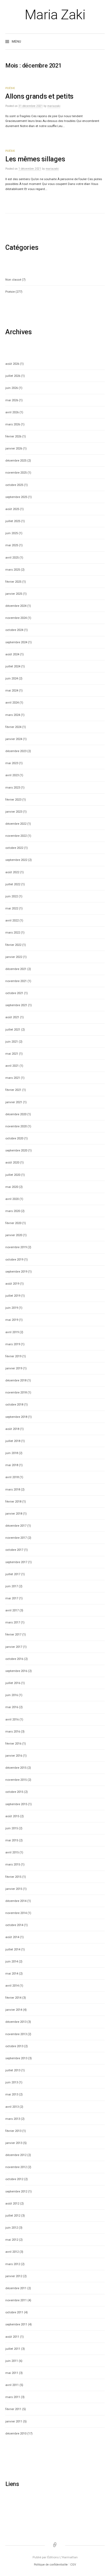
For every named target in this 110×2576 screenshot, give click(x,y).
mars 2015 (13, 1864)
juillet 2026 (13, 376)
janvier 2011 (14, 2421)
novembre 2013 (16, 2034)
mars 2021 (13, 1078)
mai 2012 (12, 2240)
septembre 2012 (16, 2191)
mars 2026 (13, 424)
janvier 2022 (14, 957)
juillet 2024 (13, 666)
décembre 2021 (16, 969)
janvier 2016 (14, 1756)
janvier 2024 (14, 739)
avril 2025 (12, 557)
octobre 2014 (14, 1925)
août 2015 (12, 1816)
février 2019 (13, 1356)
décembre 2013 (16, 2022)
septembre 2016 (16, 1671)
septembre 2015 (16, 1804)
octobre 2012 (14, 2179)
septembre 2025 (16, 497)
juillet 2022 (13, 884)
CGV (73, 2565)
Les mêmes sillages (35, 159)
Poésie (10, 88)
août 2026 (12, 364)
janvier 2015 (14, 1889)
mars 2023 (13, 787)
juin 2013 (12, 2082)
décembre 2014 (16, 1901)
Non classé (13, 280)
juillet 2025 (13, 521)
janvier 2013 (14, 2143)
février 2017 (13, 1634)
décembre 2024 (16, 606)
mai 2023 (12, 763)
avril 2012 (12, 2252)
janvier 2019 (14, 1368)
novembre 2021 (16, 981)
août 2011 (12, 2337)
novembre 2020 (16, 1126)
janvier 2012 (14, 2276)
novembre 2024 (16, 618)
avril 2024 (12, 702)
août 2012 (12, 2203)
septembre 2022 (16, 860)
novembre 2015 (16, 1780)
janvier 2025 (14, 594)
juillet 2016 (13, 1683)
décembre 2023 (16, 751)
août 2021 (12, 1017)
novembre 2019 (16, 1247)
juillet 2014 (13, 1949)
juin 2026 (12, 388)
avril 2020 (12, 1199)
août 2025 (12, 509)
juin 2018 (12, 1453)
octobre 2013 (14, 2046)
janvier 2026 (14, 448)
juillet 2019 (13, 1296)
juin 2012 (12, 2228)
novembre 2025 (16, 473)
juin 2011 (12, 2361)
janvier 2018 (14, 1514)
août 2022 (12, 872)
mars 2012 (13, 2264)
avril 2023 (12, 775)
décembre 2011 (16, 2288)
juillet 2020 (13, 1175)
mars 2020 (13, 1211)
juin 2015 (12, 1828)
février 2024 (13, 727)
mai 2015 (12, 1840)
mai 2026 (12, 400)
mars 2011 (13, 2397)
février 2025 (13, 582)
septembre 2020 (16, 1150)
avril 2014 (12, 1986)
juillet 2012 (13, 2216)
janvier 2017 (14, 1647)
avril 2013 (12, 2107)
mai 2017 (12, 1598)
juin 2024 (12, 678)
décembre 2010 (16, 2433)
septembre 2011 (16, 2324)
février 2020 (13, 1223)
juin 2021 (12, 1042)
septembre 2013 (16, 2058)
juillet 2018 (13, 1441)
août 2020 (12, 1162)
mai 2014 (12, 1973)
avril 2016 (12, 1719)
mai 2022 (12, 908)
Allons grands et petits (39, 96)
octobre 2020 (14, 1138)
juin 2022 (12, 896)
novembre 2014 (16, 1913)
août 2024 (12, 654)
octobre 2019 (14, 1259)
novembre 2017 (16, 1538)
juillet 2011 (13, 2349)
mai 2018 (12, 1465)
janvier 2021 (14, 1102)
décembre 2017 (16, 1526)
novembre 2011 (16, 2300)
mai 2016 (12, 1707)
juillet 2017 (13, 1574)
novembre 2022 (16, 836)
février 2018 (13, 1501)
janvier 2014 (14, 2010)
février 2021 (13, 1090)
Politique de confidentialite (51, 2565)
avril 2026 (12, 412)
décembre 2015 (16, 1768)
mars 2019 (13, 1344)
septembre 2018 (16, 1417)
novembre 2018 (16, 1392)
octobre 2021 (14, 993)
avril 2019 (12, 1332)
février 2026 (13, 436)
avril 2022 (12, 920)
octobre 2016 (14, 1659)
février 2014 (13, 1998)
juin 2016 (12, 1695)
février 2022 (13, 945)
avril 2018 (12, 1477)
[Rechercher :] (100, 42)
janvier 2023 (14, 812)
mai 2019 (12, 1320)
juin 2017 (12, 1586)
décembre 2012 (16, 2155)
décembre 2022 (16, 824)
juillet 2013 (13, 2070)
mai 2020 (12, 1187)
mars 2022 (13, 932)
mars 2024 (13, 715)
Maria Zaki (55, 15)
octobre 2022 (14, 848)
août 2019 (12, 1284)
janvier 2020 (14, 1235)
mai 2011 (12, 2373)
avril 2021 (12, 1066)
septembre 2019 (16, 1272)
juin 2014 (12, 1961)
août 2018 (12, 1429)
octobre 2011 (14, 2312)
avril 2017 (12, 1610)
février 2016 (13, 1744)
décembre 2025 (16, 460)
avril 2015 (12, 1852)
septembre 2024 (16, 642)
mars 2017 (13, 1622)
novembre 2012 (16, 2167)
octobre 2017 (14, 1550)
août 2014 (12, 1937)
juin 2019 (12, 1308)
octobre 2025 (14, 485)
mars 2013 (13, 2119)
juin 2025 (12, 533)
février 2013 (13, 2131)
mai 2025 (12, 545)
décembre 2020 (16, 1114)
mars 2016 (13, 1731)
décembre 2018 (16, 1380)
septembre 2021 (16, 1005)
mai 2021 (12, 1054)
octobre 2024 (14, 630)
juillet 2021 (13, 1029)
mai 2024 (12, 690)
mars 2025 (13, 570)
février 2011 (13, 2409)
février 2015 (13, 1877)
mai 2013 (12, 2094)
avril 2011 (12, 2385)
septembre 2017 (16, 1562)
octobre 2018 (14, 1404)
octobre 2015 (14, 1792)
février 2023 (13, 800)
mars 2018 (13, 1489)
